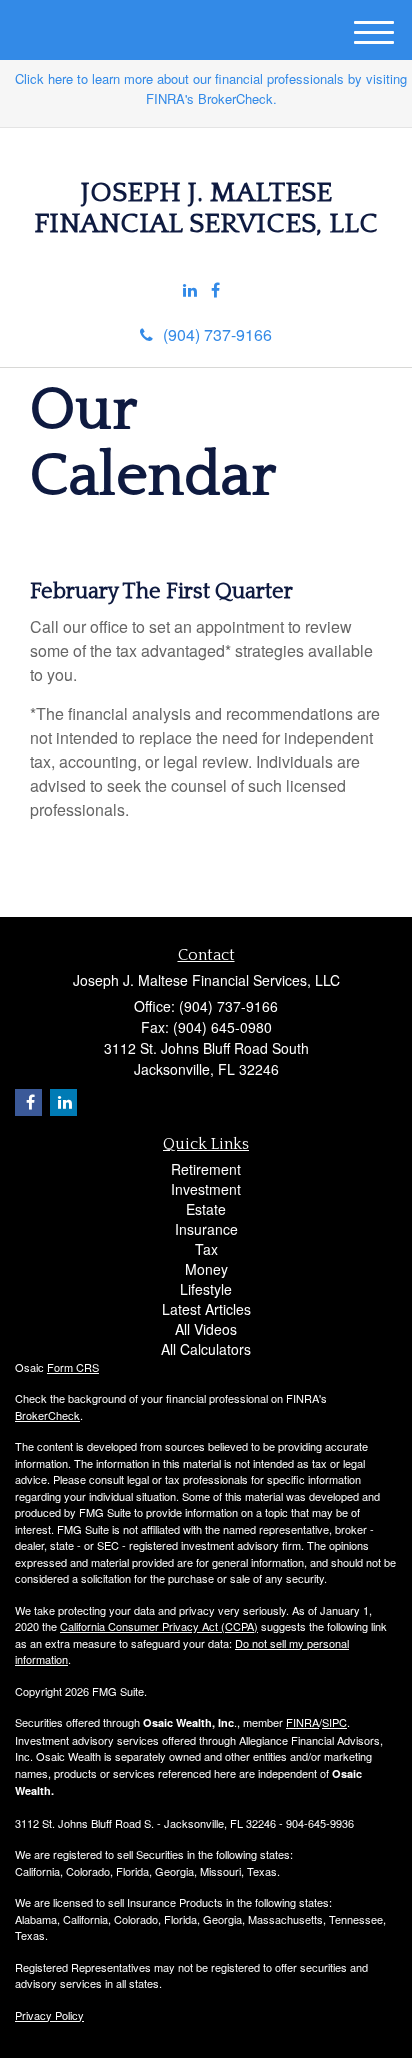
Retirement (206, 1169)
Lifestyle (206, 1289)
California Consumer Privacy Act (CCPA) (159, 1626)
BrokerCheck (47, 1415)
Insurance (206, 1229)
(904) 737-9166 (217, 334)
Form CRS (73, 1367)
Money (206, 1269)
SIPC (334, 1722)
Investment (206, 1189)
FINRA (302, 1722)
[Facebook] (215, 290)
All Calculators (206, 1349)
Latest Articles (206, 1309)
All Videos (206, 1329)
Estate (206, 1209)
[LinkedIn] (190, 290)
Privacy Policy (49, 2015)
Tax (206, 1249)
